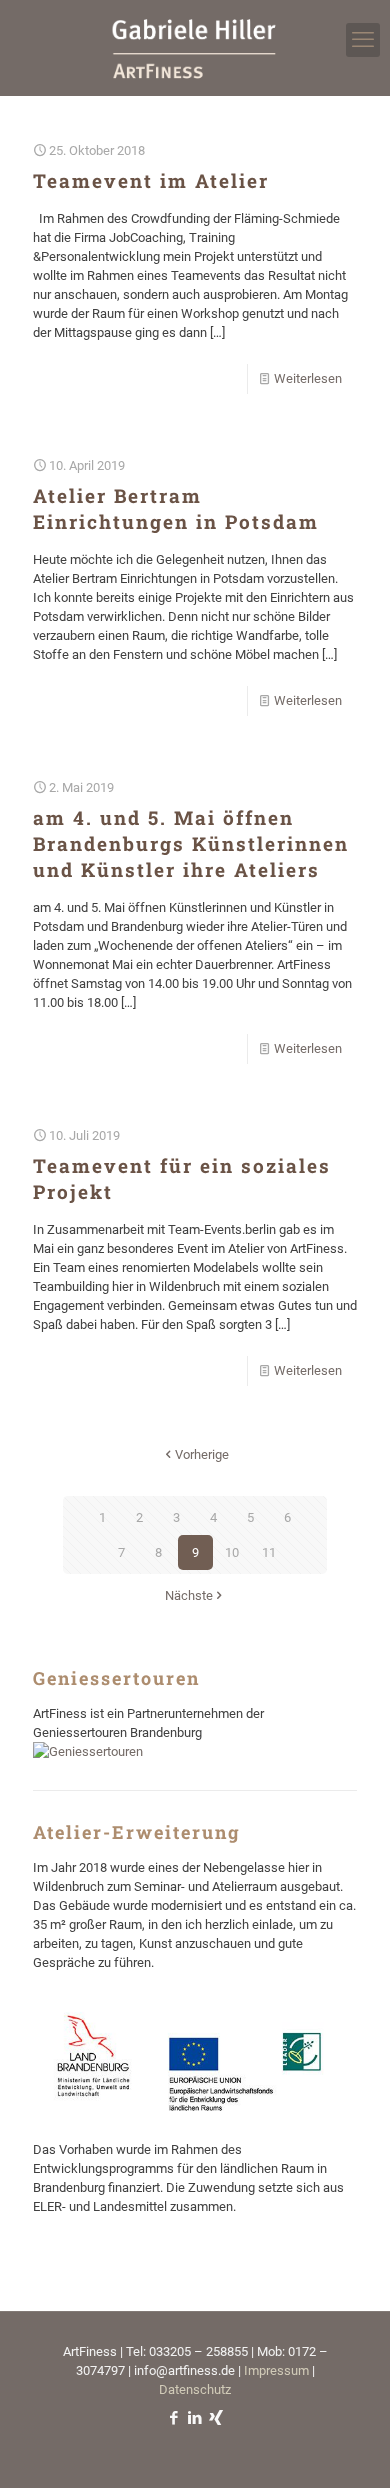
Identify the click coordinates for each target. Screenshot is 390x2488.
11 (269, 1552)
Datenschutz (195, 2389)
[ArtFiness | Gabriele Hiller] (195, 47)
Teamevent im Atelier (151, 180)
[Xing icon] (216, 2418)
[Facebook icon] (174, 2418)
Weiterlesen (308, 378)
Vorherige (202, 1454)
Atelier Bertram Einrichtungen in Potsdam (176, 508)
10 (232, 1552)
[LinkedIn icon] (195, 2418)
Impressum (276, 2370)
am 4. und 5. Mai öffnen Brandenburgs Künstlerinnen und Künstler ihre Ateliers (191, 843)
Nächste (189, 1595)
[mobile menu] (363, 40)
